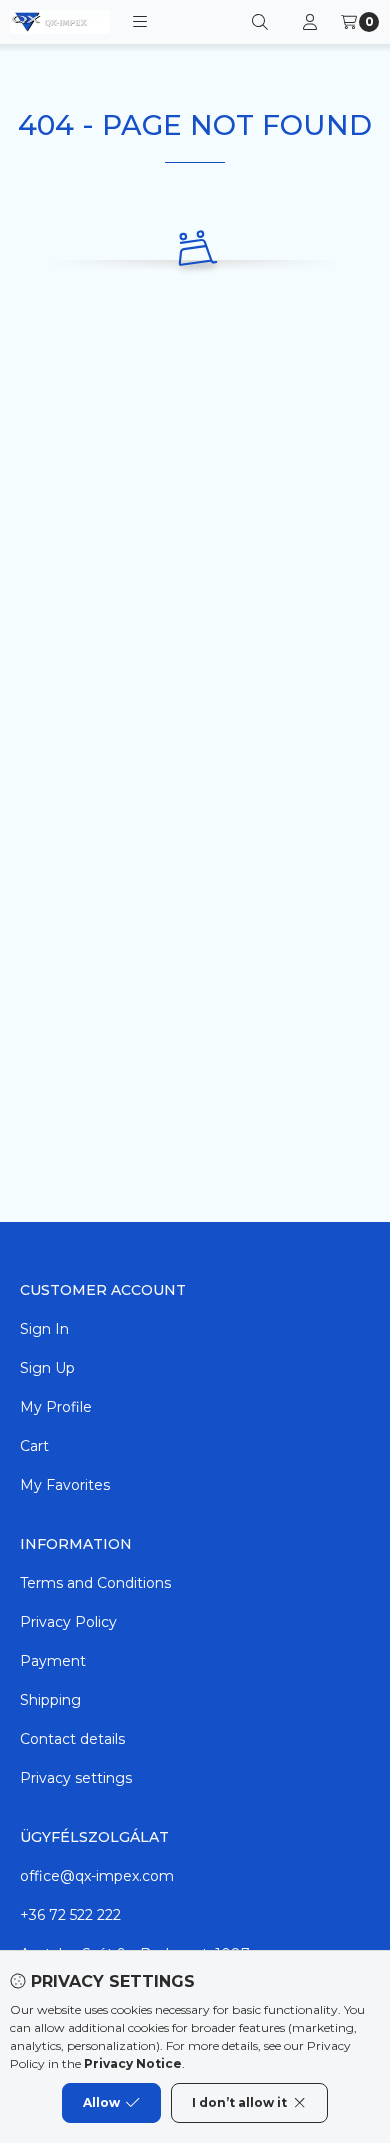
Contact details (72, 1739)
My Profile (56, 1407)
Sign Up (47, 1368)
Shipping (50, 1700)
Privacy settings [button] (76, 1778)
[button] (140, 22)
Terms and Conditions (95, 1583)
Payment (53, 1661)
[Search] (260, 22)
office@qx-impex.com (97, 1876)
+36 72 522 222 (70, 1915)
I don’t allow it (239, 2102)
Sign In (44, 1329)
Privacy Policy (68, 1622)
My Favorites (65, 1485)
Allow (101, 2102)
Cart (34, 1446)
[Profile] (310, 22)
